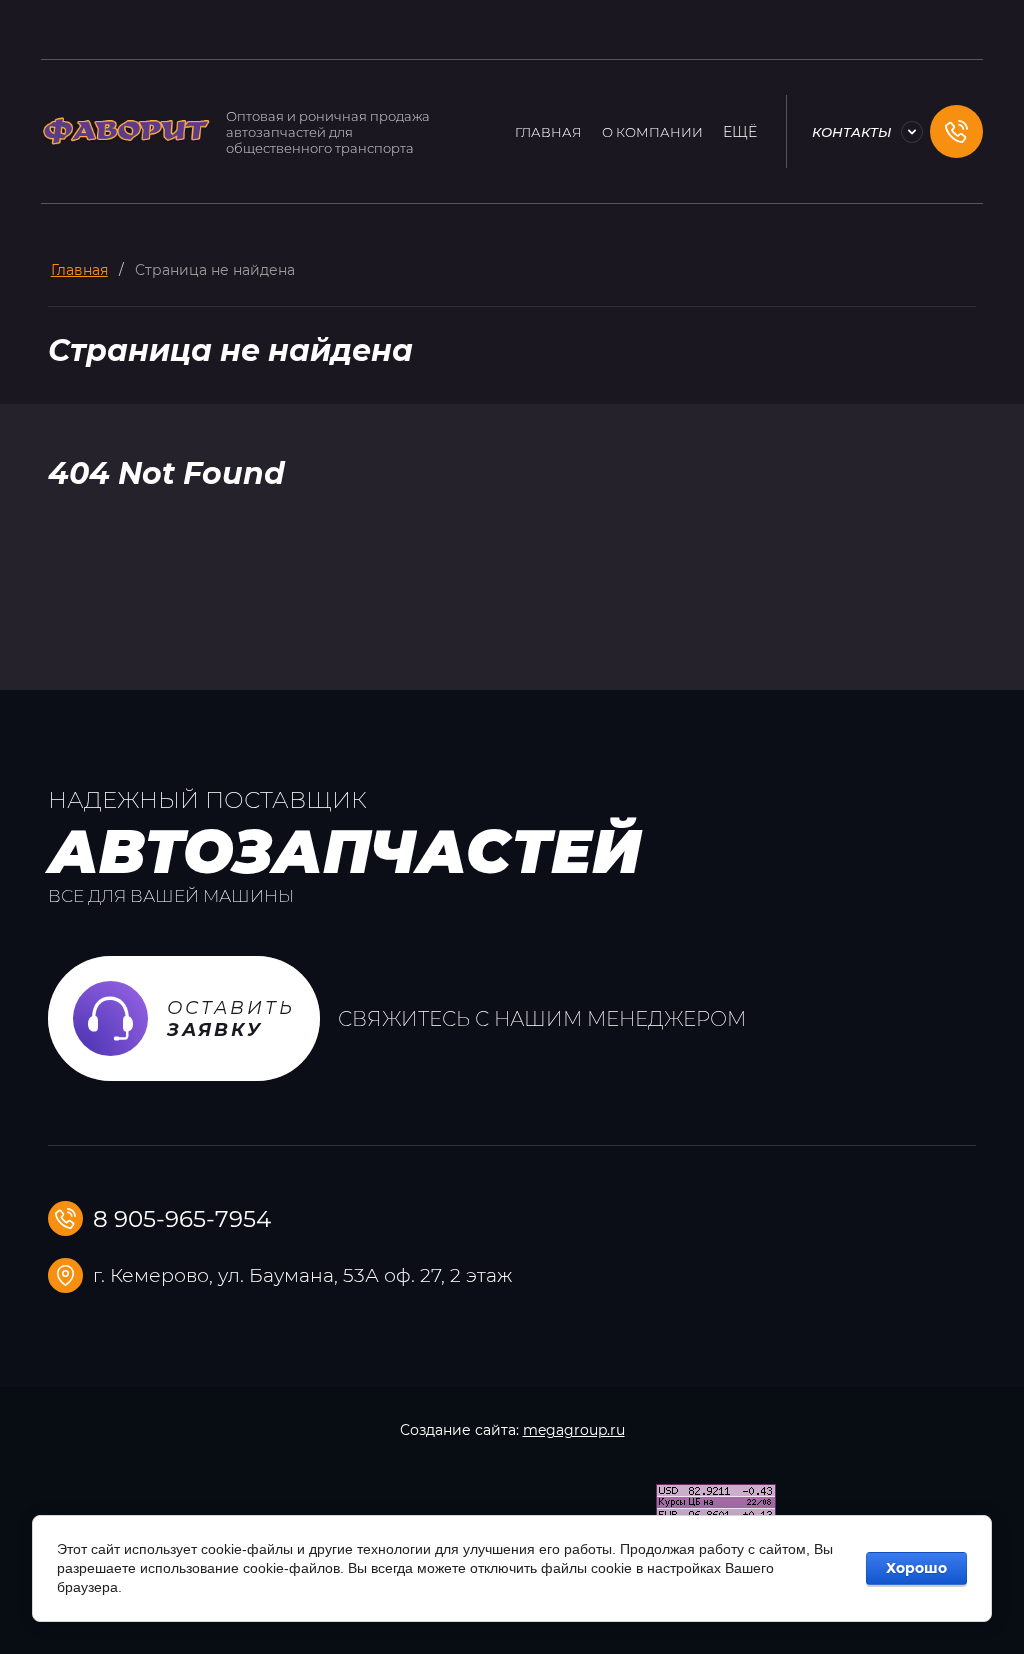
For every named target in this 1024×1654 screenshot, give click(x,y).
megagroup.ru (574, 1430)
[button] (956, 131)
